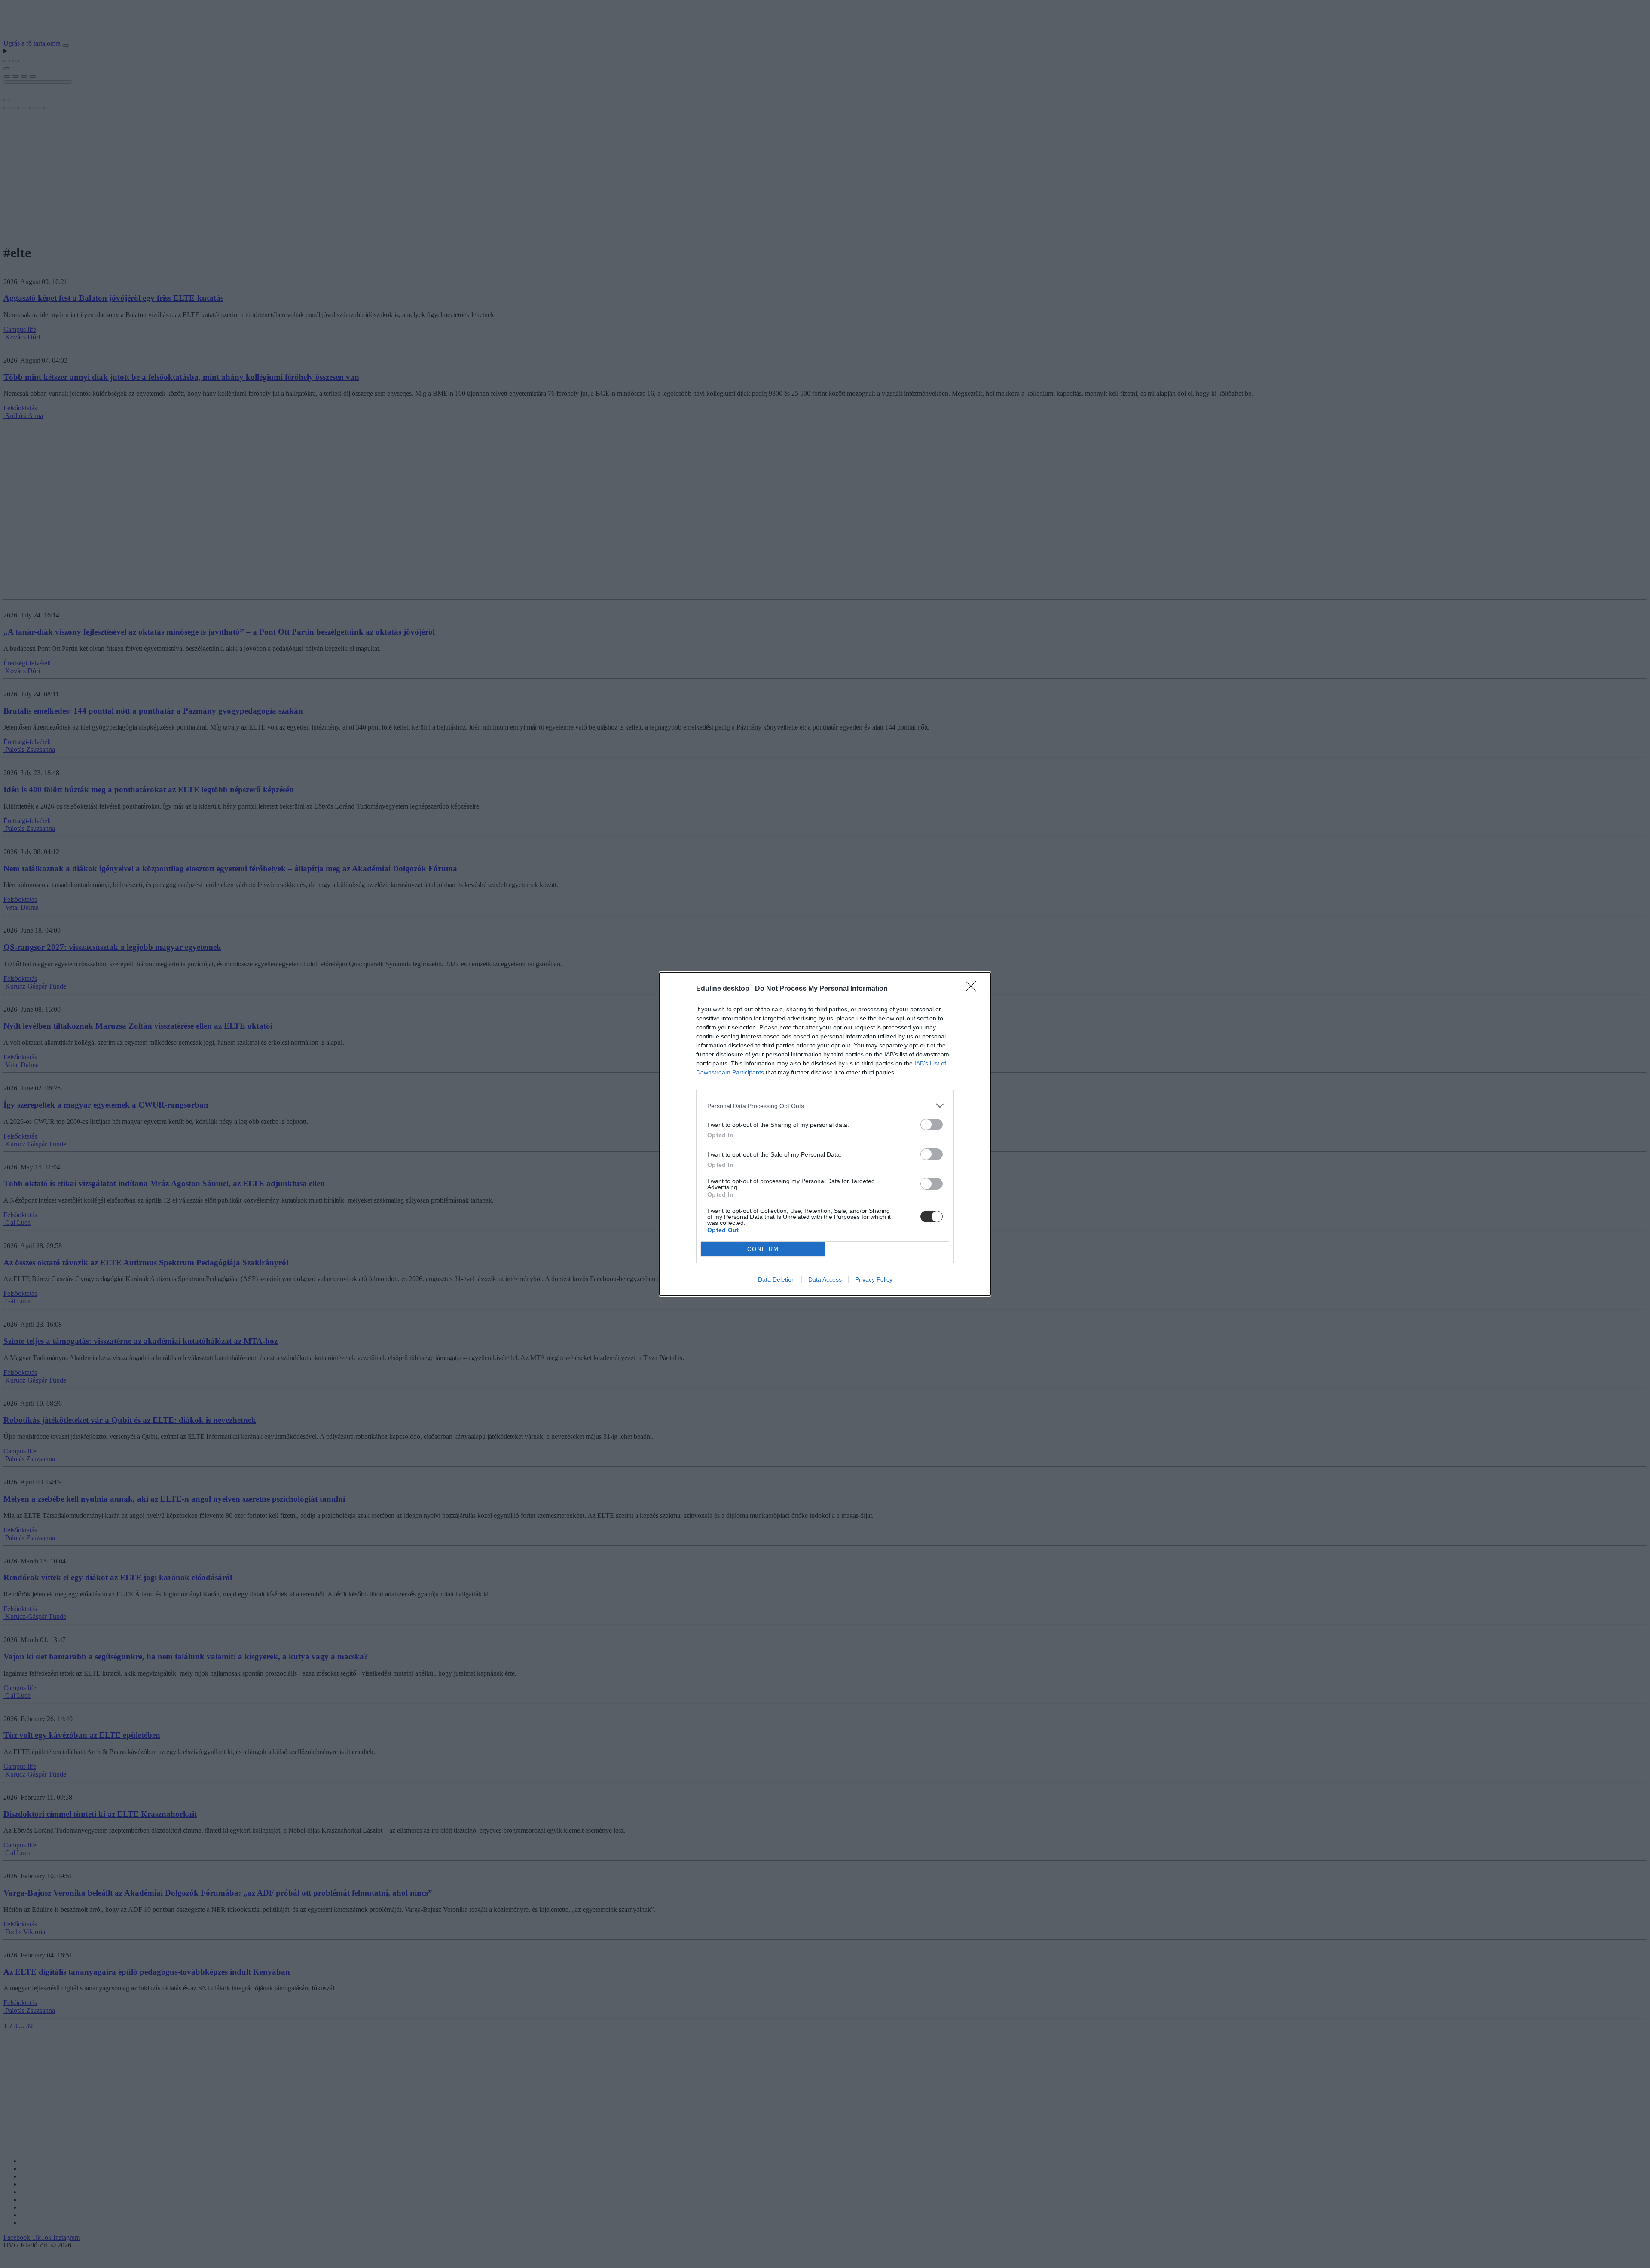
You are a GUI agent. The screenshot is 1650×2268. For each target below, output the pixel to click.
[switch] (932, 1125)
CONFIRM (763, 1249)
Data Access (825, 1279)
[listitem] (825, 1106)
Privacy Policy (874, 1279)
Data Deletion (776, 1279)
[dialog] (825, 1134)
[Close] (974, 989)
